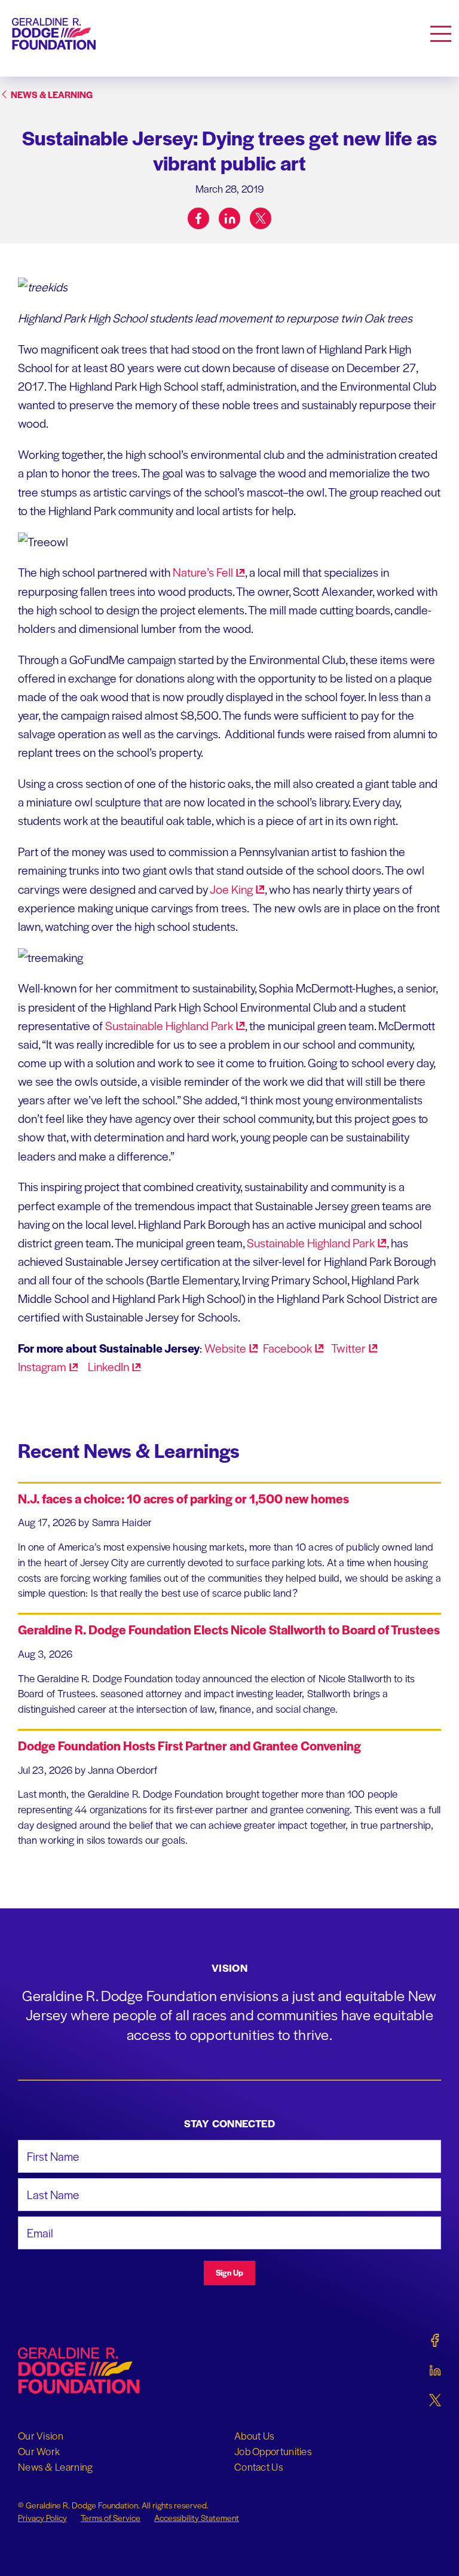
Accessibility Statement (197, 2517)
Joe (231, 889)
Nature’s (203, 572)
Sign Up (229, 2272)
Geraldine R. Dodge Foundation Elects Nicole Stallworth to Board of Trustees (229, 1629)
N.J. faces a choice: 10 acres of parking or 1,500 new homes (183, 1498)
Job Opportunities (273, 2451)
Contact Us (259, 2467)
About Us (254, 2435)
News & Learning (56, 2467)
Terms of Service (111, 2517)
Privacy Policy (42, 2517)
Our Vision (41, 2435)
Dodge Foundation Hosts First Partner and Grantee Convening (189, 1745)
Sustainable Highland (169, 1025)
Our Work (39, 2451)
